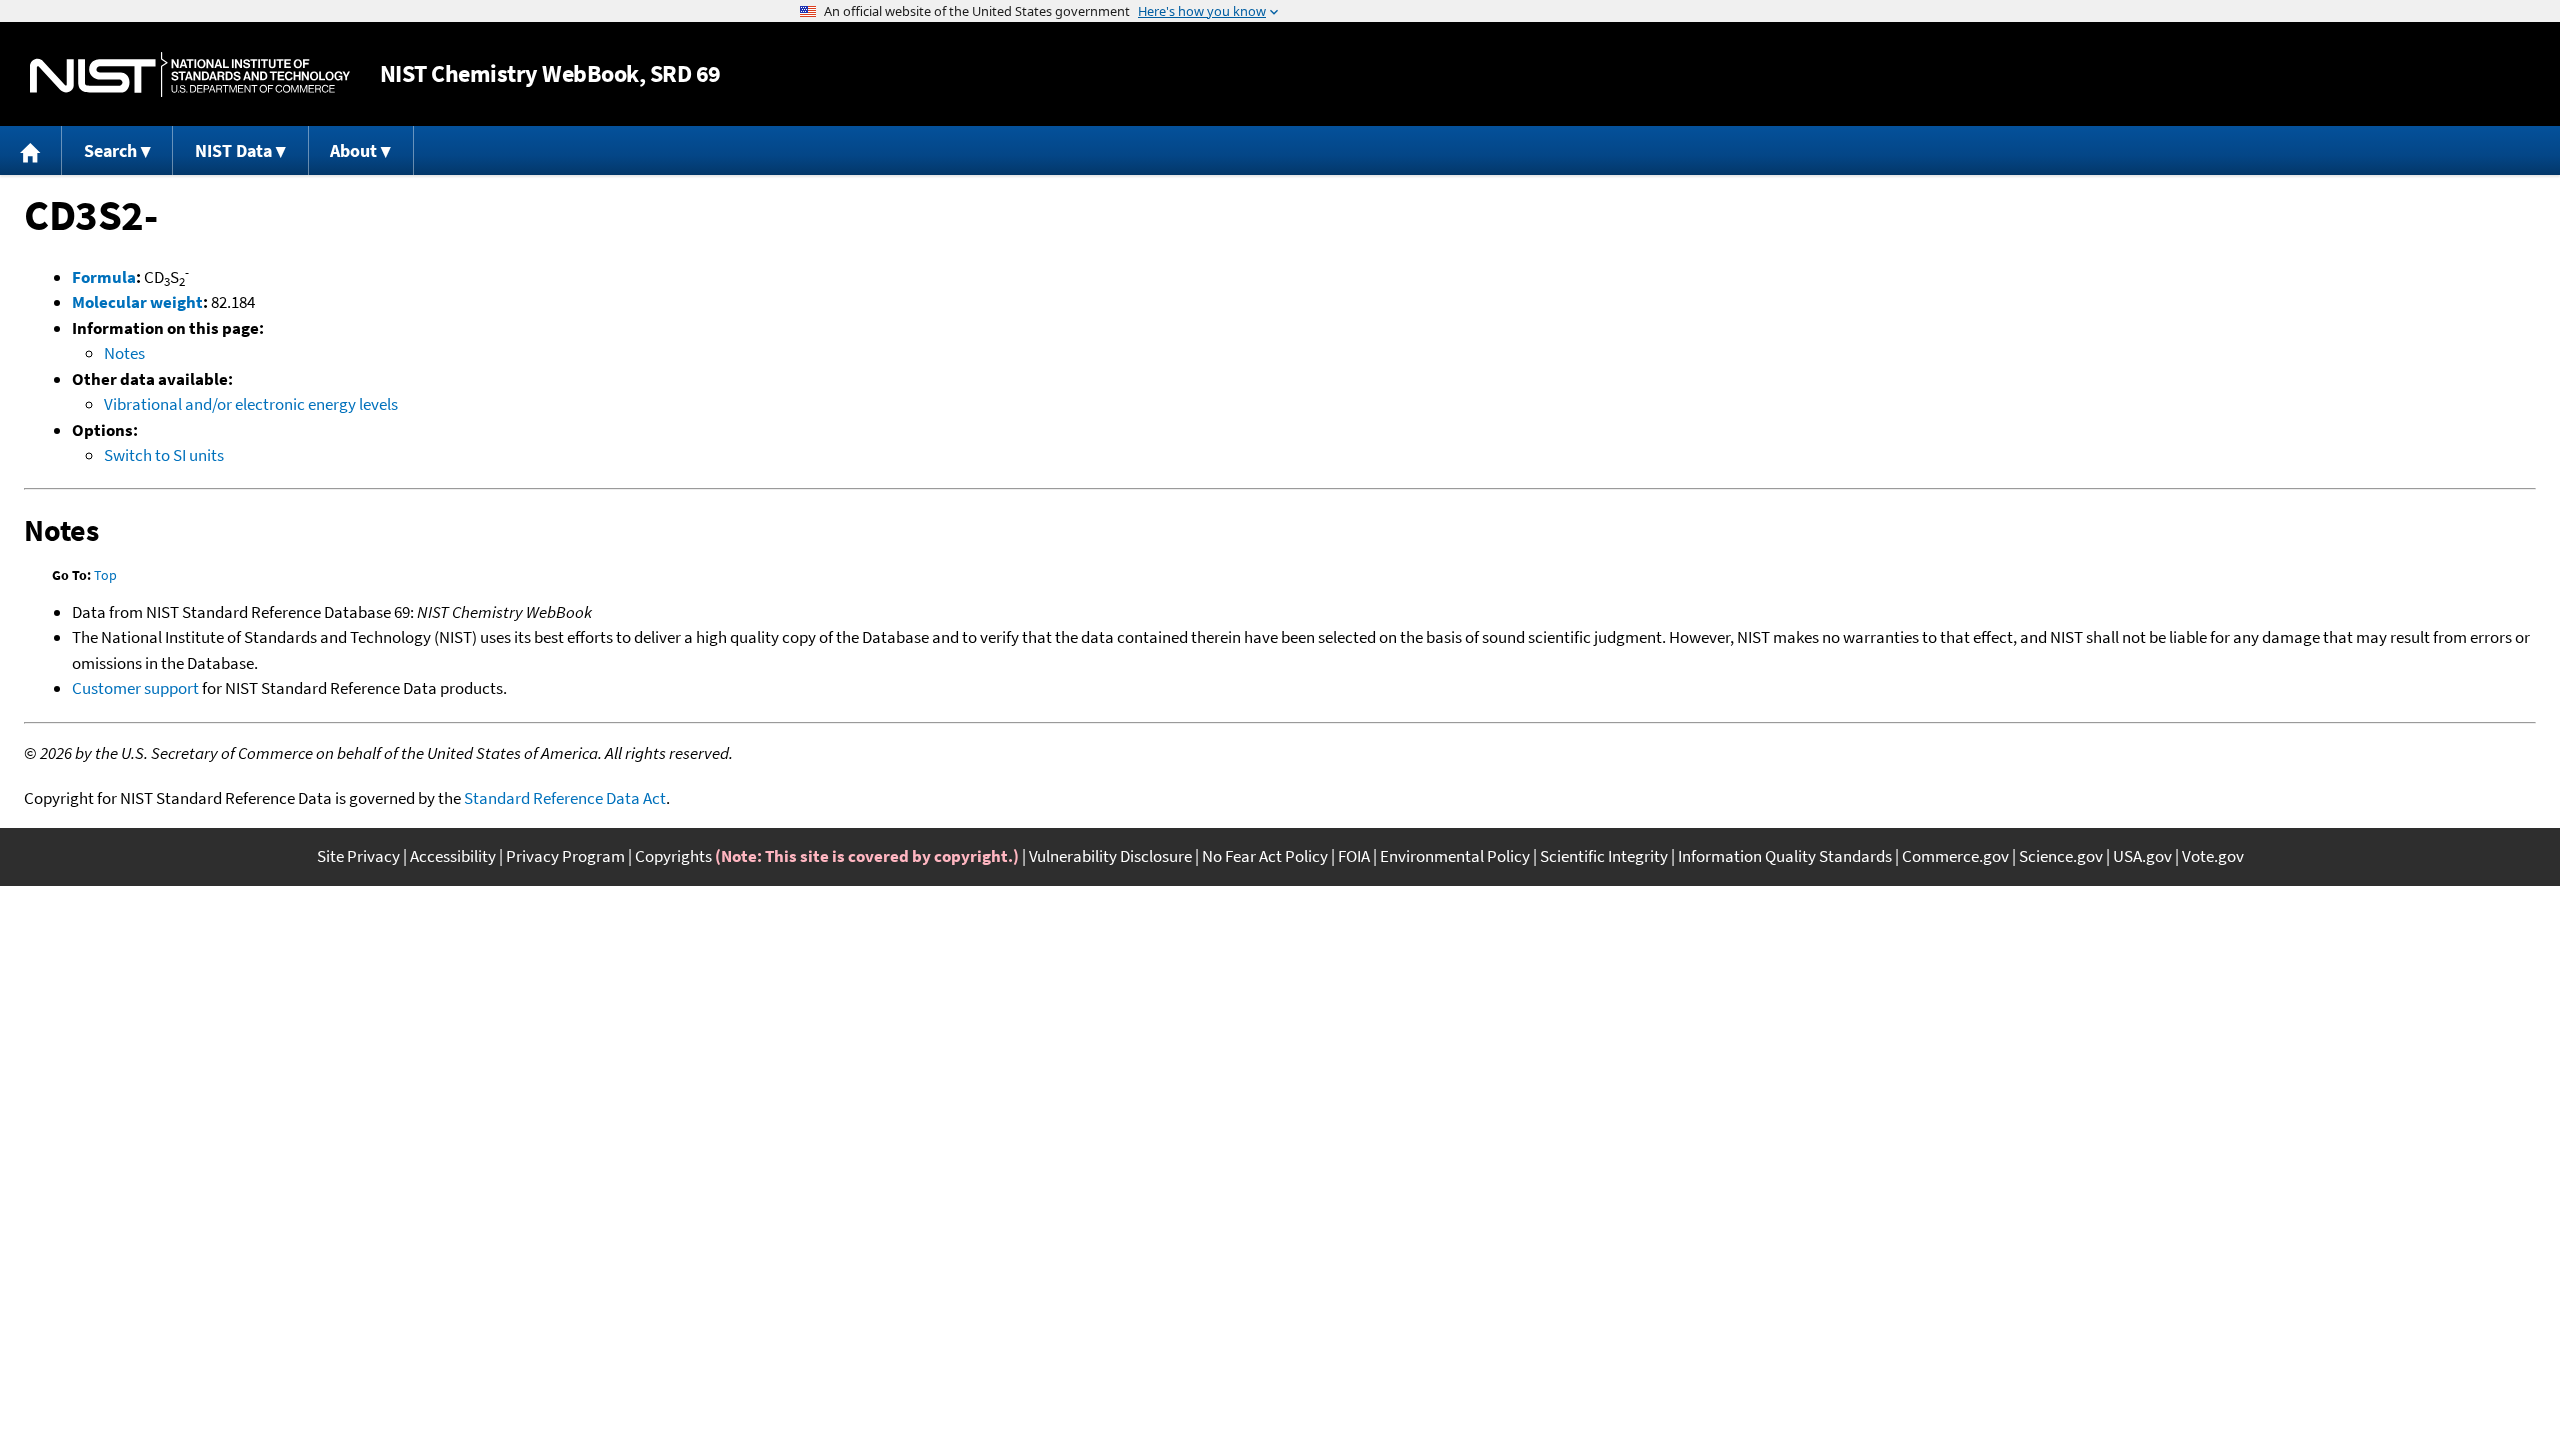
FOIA (1354, 856)
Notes (124, 353)
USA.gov (2142, 856)
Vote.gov (2213, 856)
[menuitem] (31, 150)
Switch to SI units (164, 455)
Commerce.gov (1955, 856)
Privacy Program (565, 856)
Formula (104, 277)
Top (105, 575)
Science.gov (2061, 856)
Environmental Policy (1455, 856)
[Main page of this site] (31, 150)
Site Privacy (358, 856)
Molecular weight (137, 302)
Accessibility (453, 856)
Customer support (135, 688)
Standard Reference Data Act (565, 798)
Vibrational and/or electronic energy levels (251, 404)
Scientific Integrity (1604, 856)
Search (110, 150)
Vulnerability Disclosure (1110, 856)
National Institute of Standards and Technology (190, 74)
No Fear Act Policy (1265, 856)
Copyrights (673, 856)
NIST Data (233, 150)
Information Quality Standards (1785, 856)
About (353, 150)
